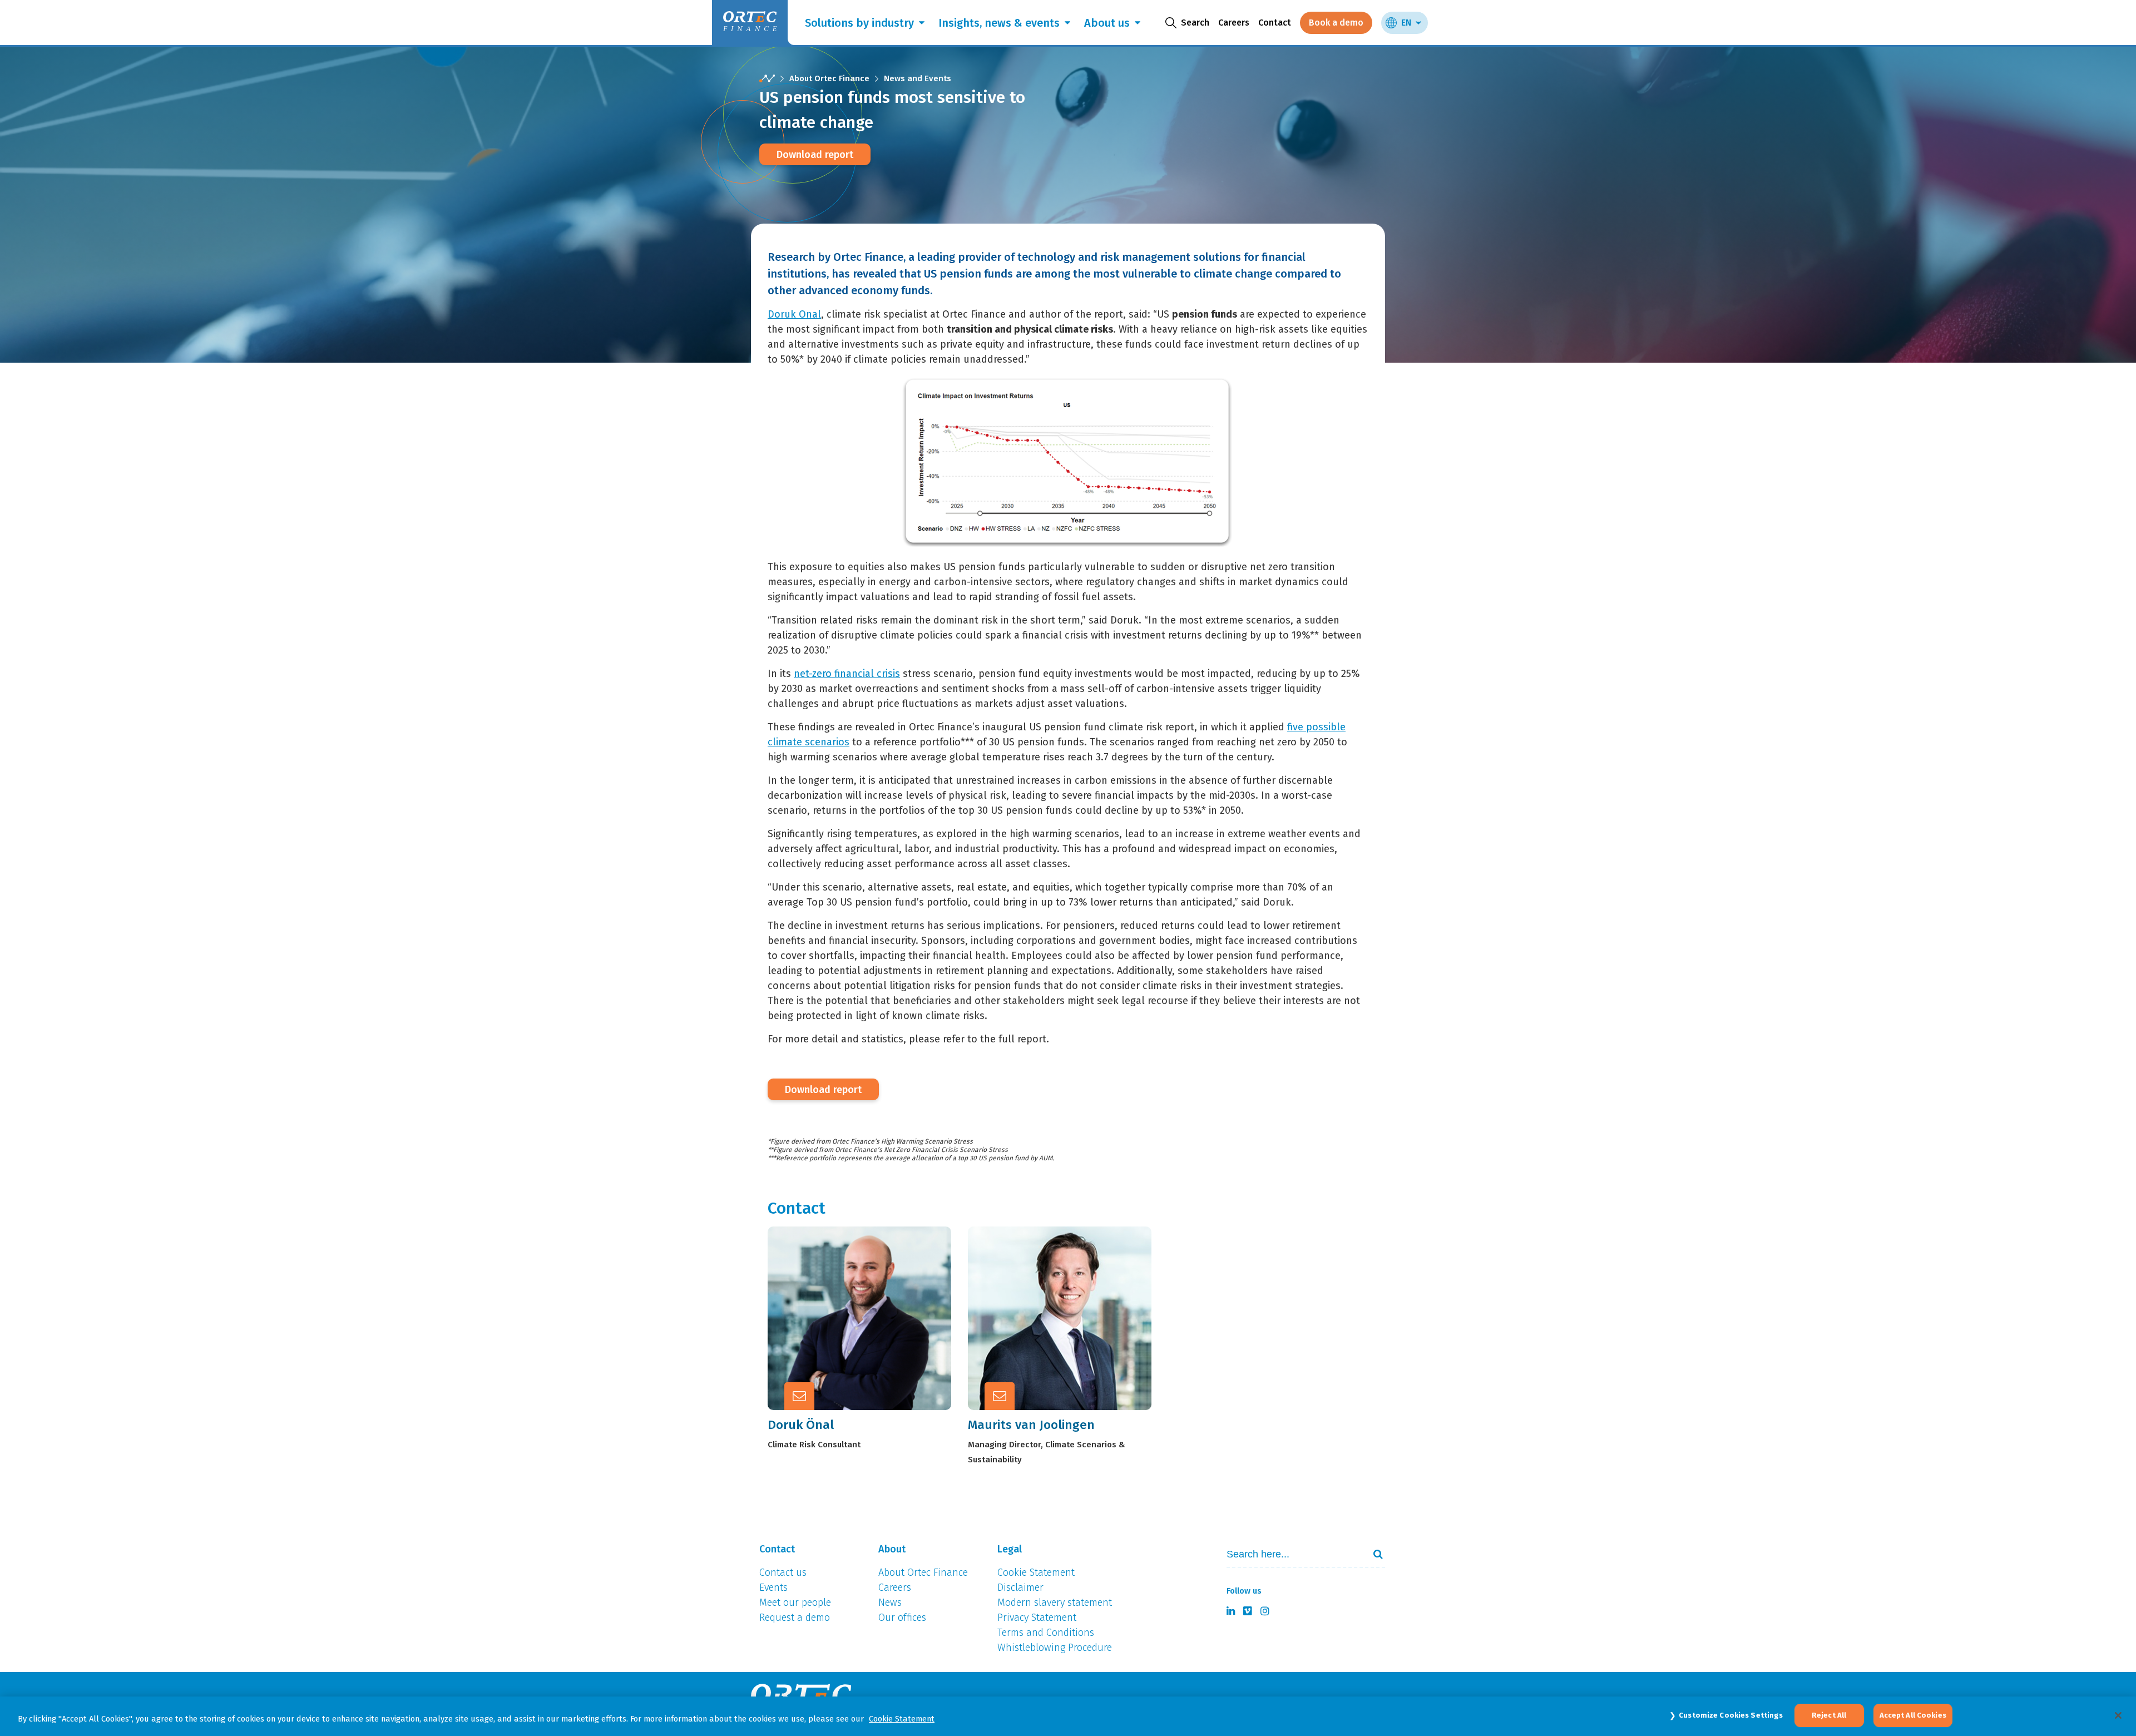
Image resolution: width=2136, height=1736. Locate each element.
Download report (815, 155)
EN (1406, 23)
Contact (1275, 23)
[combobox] (1291, 1554)
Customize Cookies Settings (1731, 1715)
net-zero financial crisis (847, 674)
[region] (1068, 1716)
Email (868, 1315)
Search (1373, 1554)
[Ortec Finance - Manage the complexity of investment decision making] (767, 79)
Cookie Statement (902, 1719)
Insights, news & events (999, 23)
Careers (1234, 23)
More (867, 1343)
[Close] (2118, 1715)
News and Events (918, 78)
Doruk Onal (794, 314)
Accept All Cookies (1913, 1715)
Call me (873, 1288)
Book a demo (1336, 23)
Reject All (1829, 1715)
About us (1107, 23)
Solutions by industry (859, 23)
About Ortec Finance (829, 78)
